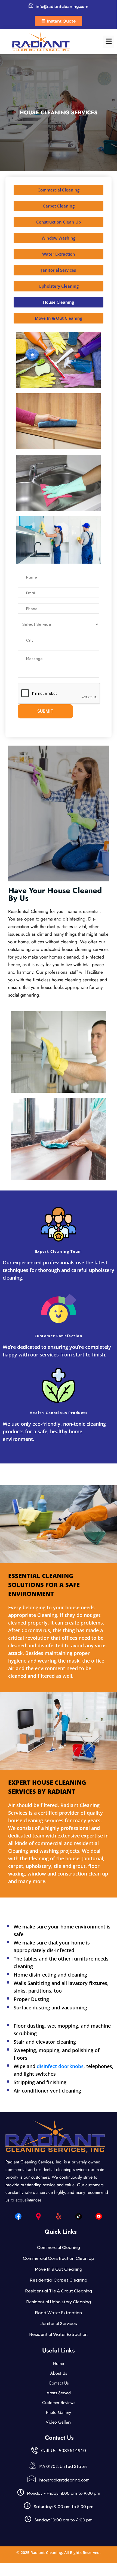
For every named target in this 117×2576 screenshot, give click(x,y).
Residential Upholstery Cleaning (59, 2302)
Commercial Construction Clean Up (59, 2258)
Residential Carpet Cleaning (59, 2280)
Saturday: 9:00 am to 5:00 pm (64, 2507)
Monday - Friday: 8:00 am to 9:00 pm (64, 2493)
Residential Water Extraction (59, 2334)
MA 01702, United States (64, 2467)
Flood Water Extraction (59, 2313)
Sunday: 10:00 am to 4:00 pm (64, 2520)
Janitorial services (59, 2324)
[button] (109, 42)
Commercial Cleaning (59, 2247)
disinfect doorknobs (60, 2066)
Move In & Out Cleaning (59, 2269)
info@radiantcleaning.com (64, 2480)
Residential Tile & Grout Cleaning (59, 2291)
